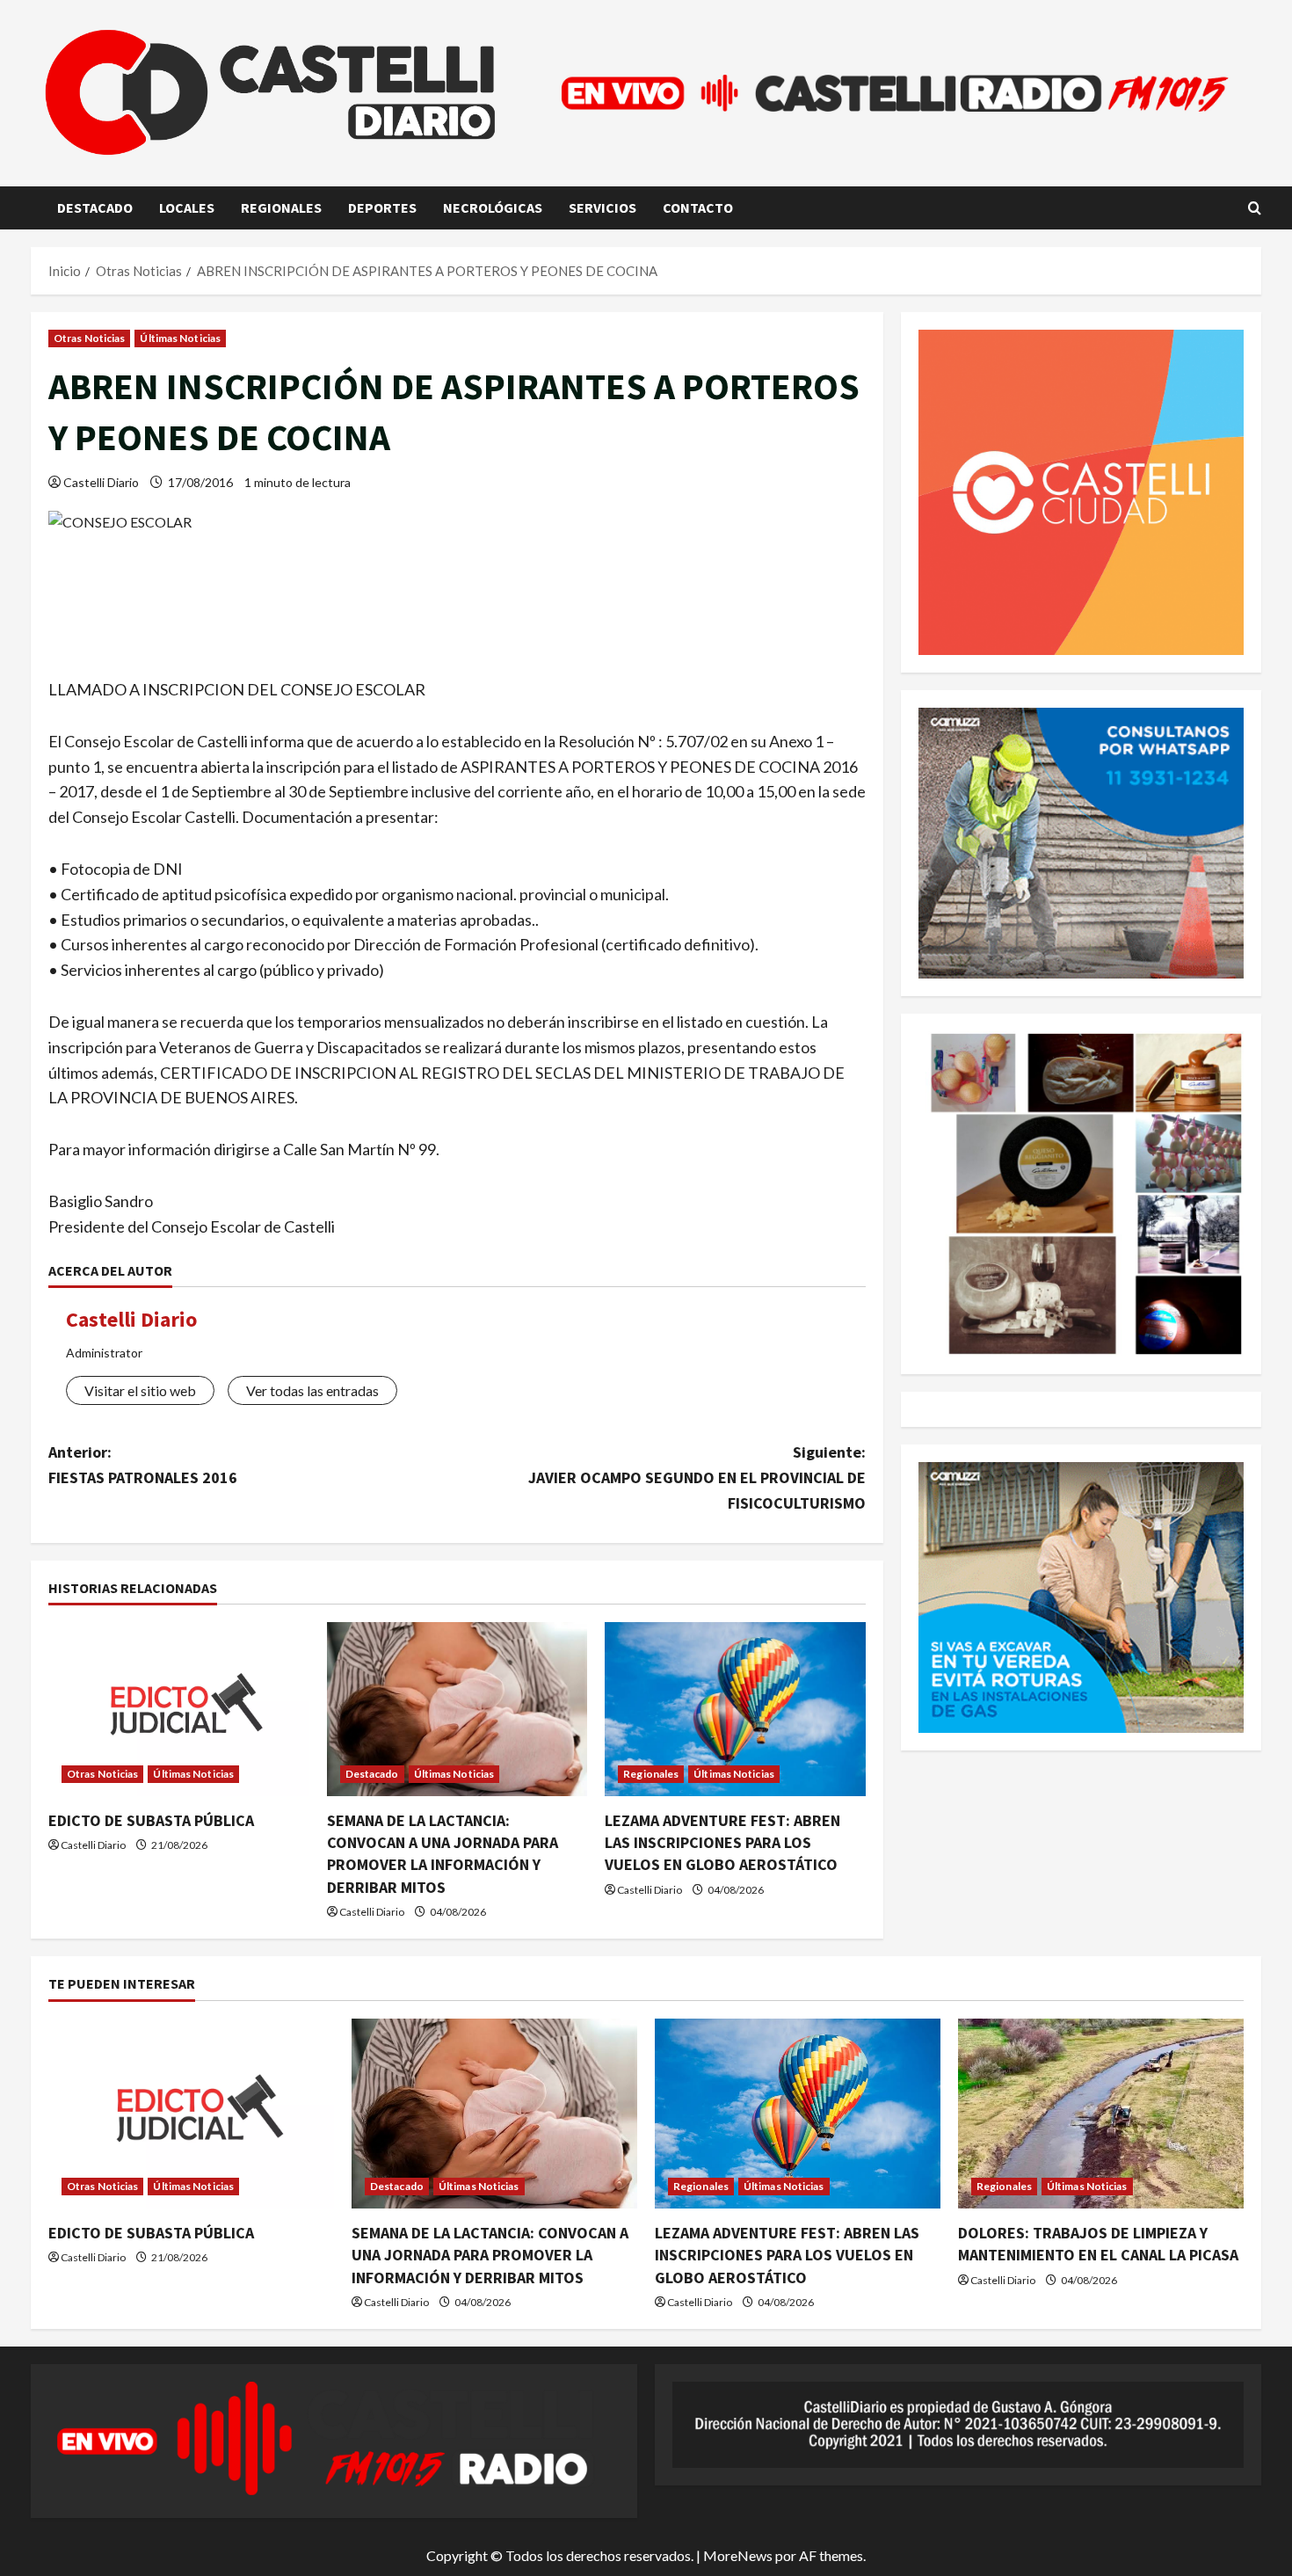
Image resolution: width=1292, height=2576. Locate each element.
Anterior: (143, 1465)
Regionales (281, 207)
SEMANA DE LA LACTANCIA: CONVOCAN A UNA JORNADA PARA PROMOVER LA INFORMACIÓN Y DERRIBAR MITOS (490, 2255)
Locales (187, 207)
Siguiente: (697, 1477)
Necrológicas (493, 207)
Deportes (382, 207)
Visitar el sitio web (140, 1390)
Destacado (95, 207)
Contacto (698, 207)
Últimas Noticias (180, 338)
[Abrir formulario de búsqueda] (1255, 208)
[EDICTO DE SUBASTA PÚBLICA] (179, 1709)
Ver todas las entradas (312, 1390)
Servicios (602, 207)
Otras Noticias (89, 338)
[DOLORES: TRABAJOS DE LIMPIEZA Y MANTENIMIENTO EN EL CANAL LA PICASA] (1101, 2114)
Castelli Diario (101, 482)
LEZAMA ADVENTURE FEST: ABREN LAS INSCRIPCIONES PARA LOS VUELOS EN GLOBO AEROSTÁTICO (722, 1842)
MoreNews (738, 2555)
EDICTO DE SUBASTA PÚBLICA (151, 1820)
